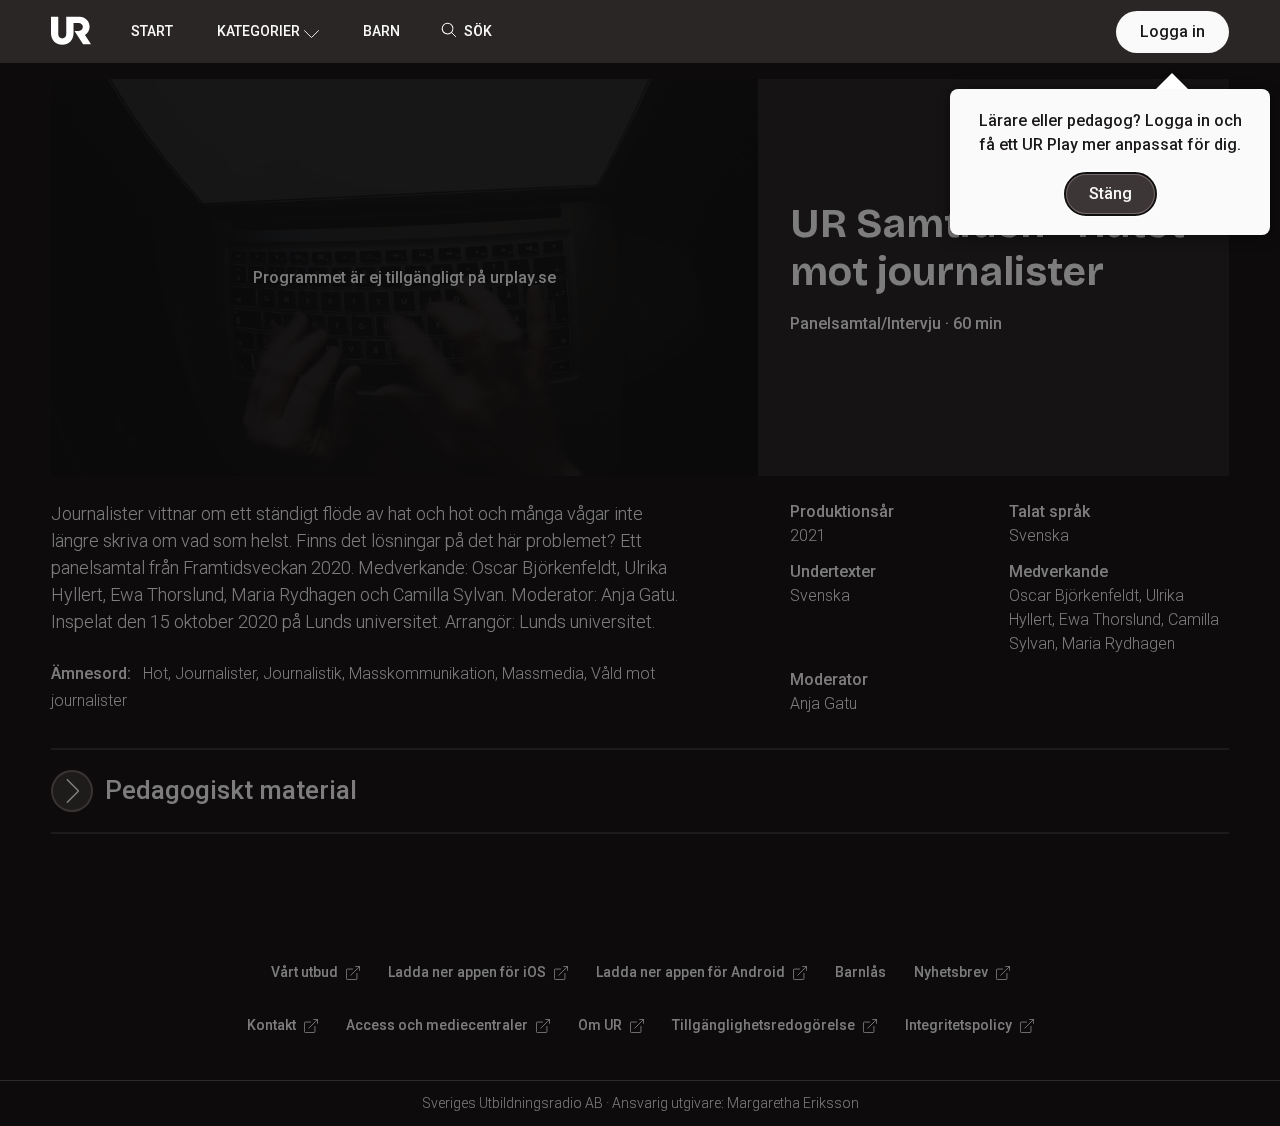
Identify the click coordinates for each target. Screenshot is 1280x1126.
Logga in (1172, 31)
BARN (381, 31)
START (152, 31)
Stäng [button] (1110, 193)
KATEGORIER (258, 31)
